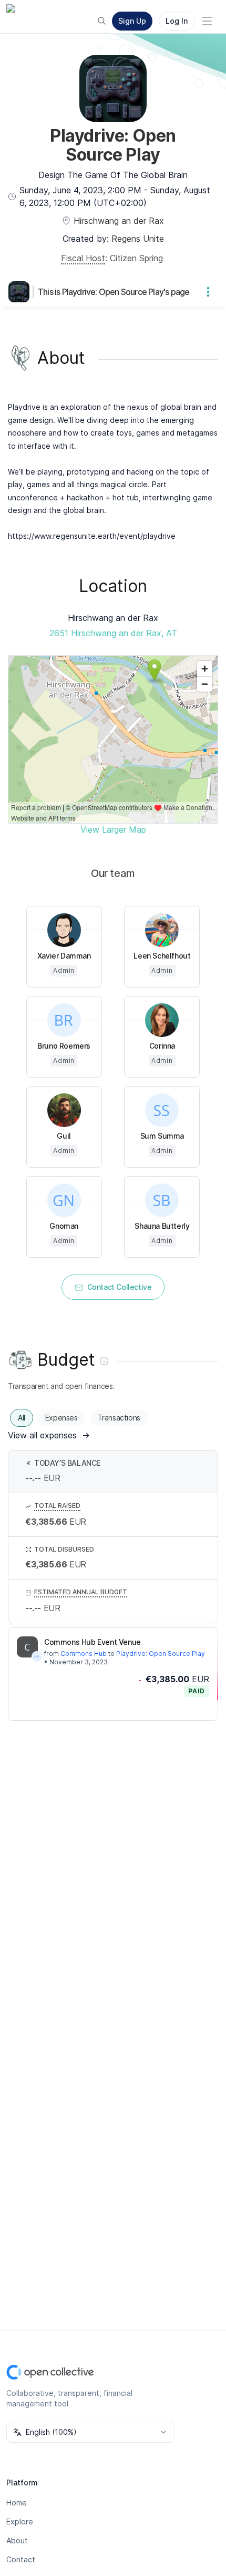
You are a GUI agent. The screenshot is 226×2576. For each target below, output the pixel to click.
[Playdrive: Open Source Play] (21, 292)
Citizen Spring (136, 258)
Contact (21, 2559)
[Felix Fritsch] (37, 1656)
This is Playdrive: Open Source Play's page (114, 292)
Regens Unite (138, 239)
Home (17, 2503)
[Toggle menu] (207, 21)
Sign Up (132, 21)
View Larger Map (113, 830)
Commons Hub (84, 1654)
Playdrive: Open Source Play (161, 1654)
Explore (20, 2521)
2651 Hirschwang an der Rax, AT (113, 633)
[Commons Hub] (27, 1647)
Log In (177, 21)
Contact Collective (120, 1287)
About (17, 2540)
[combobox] (90, 2432)
